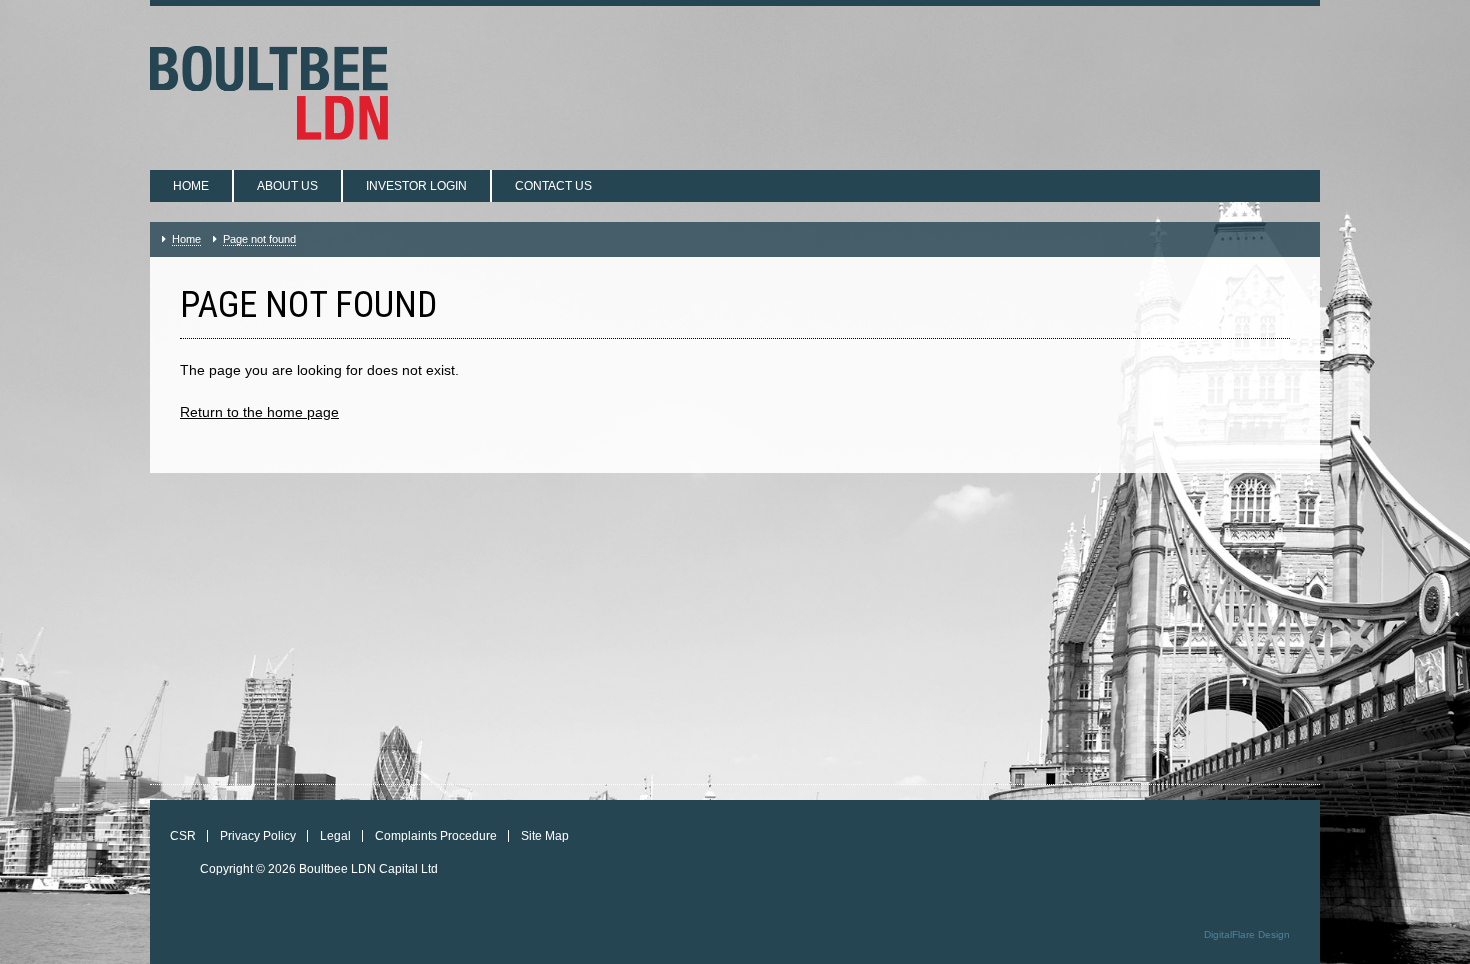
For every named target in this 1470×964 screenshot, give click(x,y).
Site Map (545, 836)
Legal (335, 836)
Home (191, 186)
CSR (183, 836)
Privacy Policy (258, 836)
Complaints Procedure (436, 836)
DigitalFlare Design (1247, 934)
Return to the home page (259, 412)
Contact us (553, 186)
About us (287, 186)
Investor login (416, 186)
